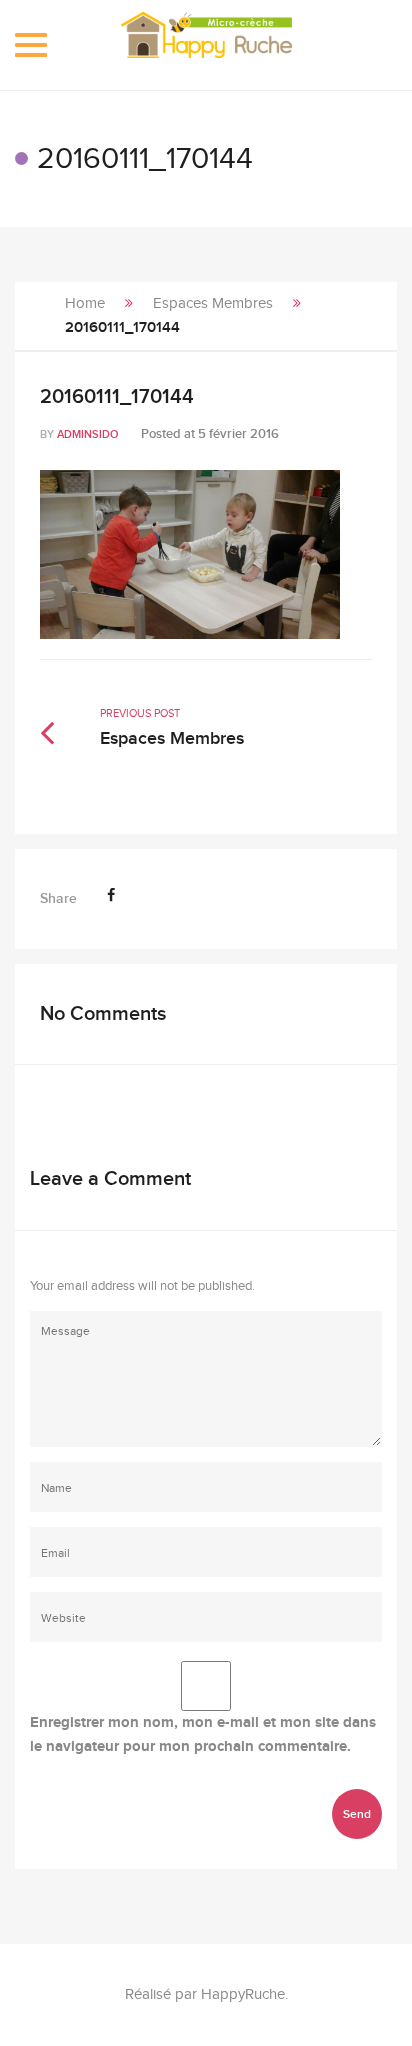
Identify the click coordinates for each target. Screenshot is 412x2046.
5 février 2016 (238, 434)
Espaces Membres (213, 303)
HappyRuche (243, 1994)
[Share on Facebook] (111, 895)
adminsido (87, 434)
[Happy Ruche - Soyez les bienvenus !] (206, 45)
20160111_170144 (117, 397)
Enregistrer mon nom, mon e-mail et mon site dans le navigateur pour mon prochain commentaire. (203, 1734)
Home (85, 303)
